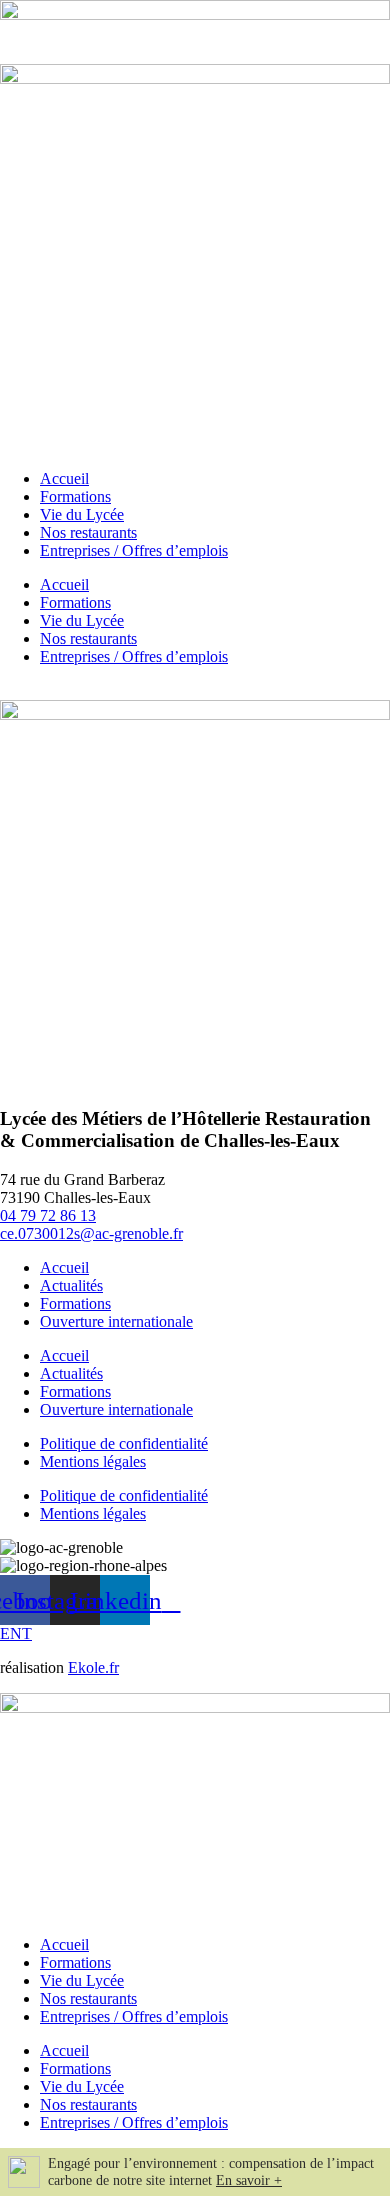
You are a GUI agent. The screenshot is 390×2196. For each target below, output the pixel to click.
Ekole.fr (93, 1667)
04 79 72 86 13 (48, 1215)
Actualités (71, 1285)
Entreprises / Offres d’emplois (134, 550)
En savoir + (249, 2180)
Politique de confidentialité (124, 1443)
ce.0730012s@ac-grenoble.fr (91, 1233)
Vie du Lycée (82, 514)
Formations (75, 496)
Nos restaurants (88, 532)
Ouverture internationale (116, 1321)
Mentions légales (93, 1461)
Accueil (64, 478)
